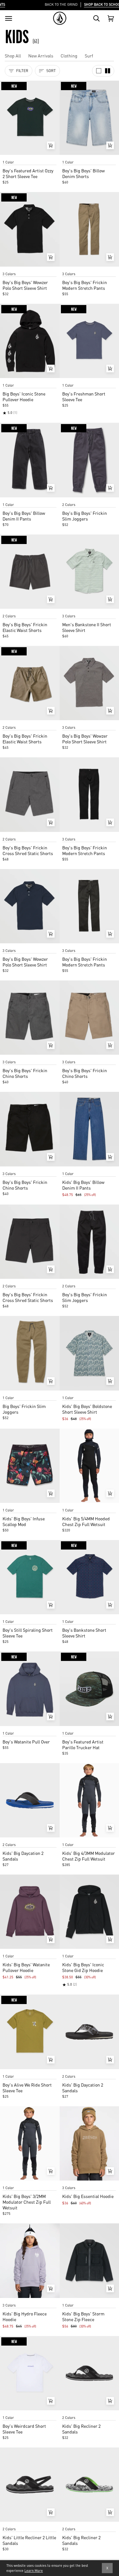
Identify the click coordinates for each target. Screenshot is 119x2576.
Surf (89, 56)
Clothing (69, 56)
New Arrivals (41, 56)
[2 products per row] (108, 71)
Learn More (34, 2571)
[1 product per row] (99, 71)
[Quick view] (51, 145)
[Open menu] (9, 18)
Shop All (13, 56)
